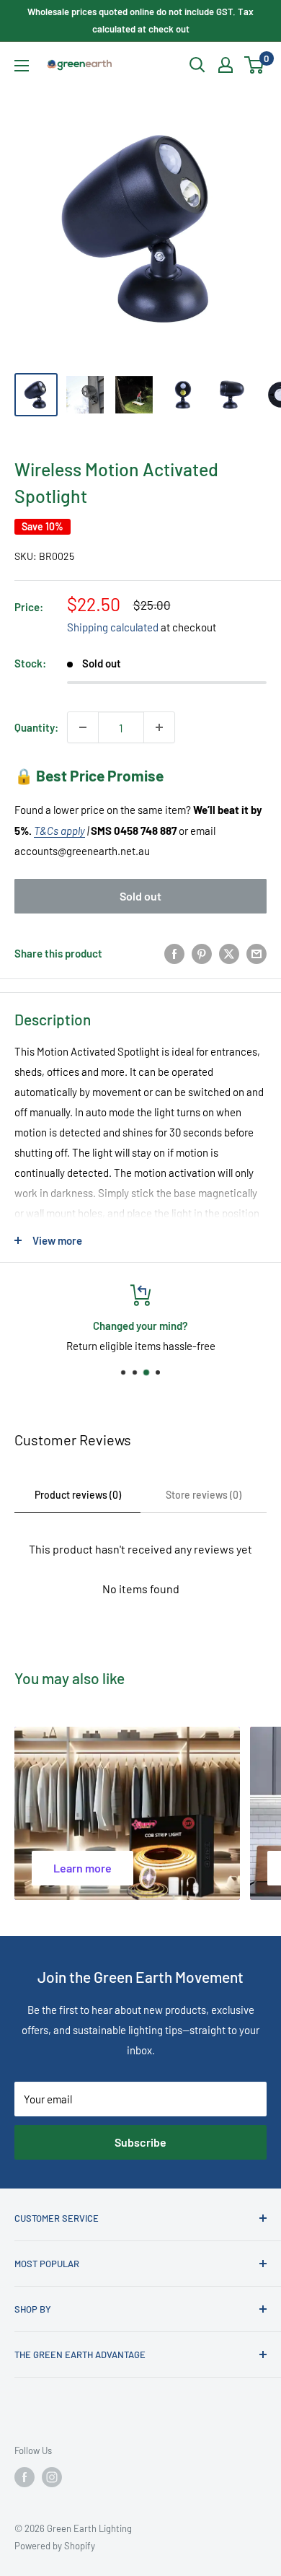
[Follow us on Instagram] (52, 2477)
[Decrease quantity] (83, 727)
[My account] (226, 65)
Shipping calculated (113, 627)
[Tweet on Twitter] (229, 953)
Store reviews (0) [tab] (204, 1495)
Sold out (140, 896)
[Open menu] (22, 66)
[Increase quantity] (159, 727)
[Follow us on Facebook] (24, 2477)
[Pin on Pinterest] (202, 953)
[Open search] (197, 65)
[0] (255, 65)
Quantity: (36, 727)
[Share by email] (257, 953)
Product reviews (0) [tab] (78, 1495)
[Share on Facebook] (174, 953)
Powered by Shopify (55, 2546)
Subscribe (140, 2142)
